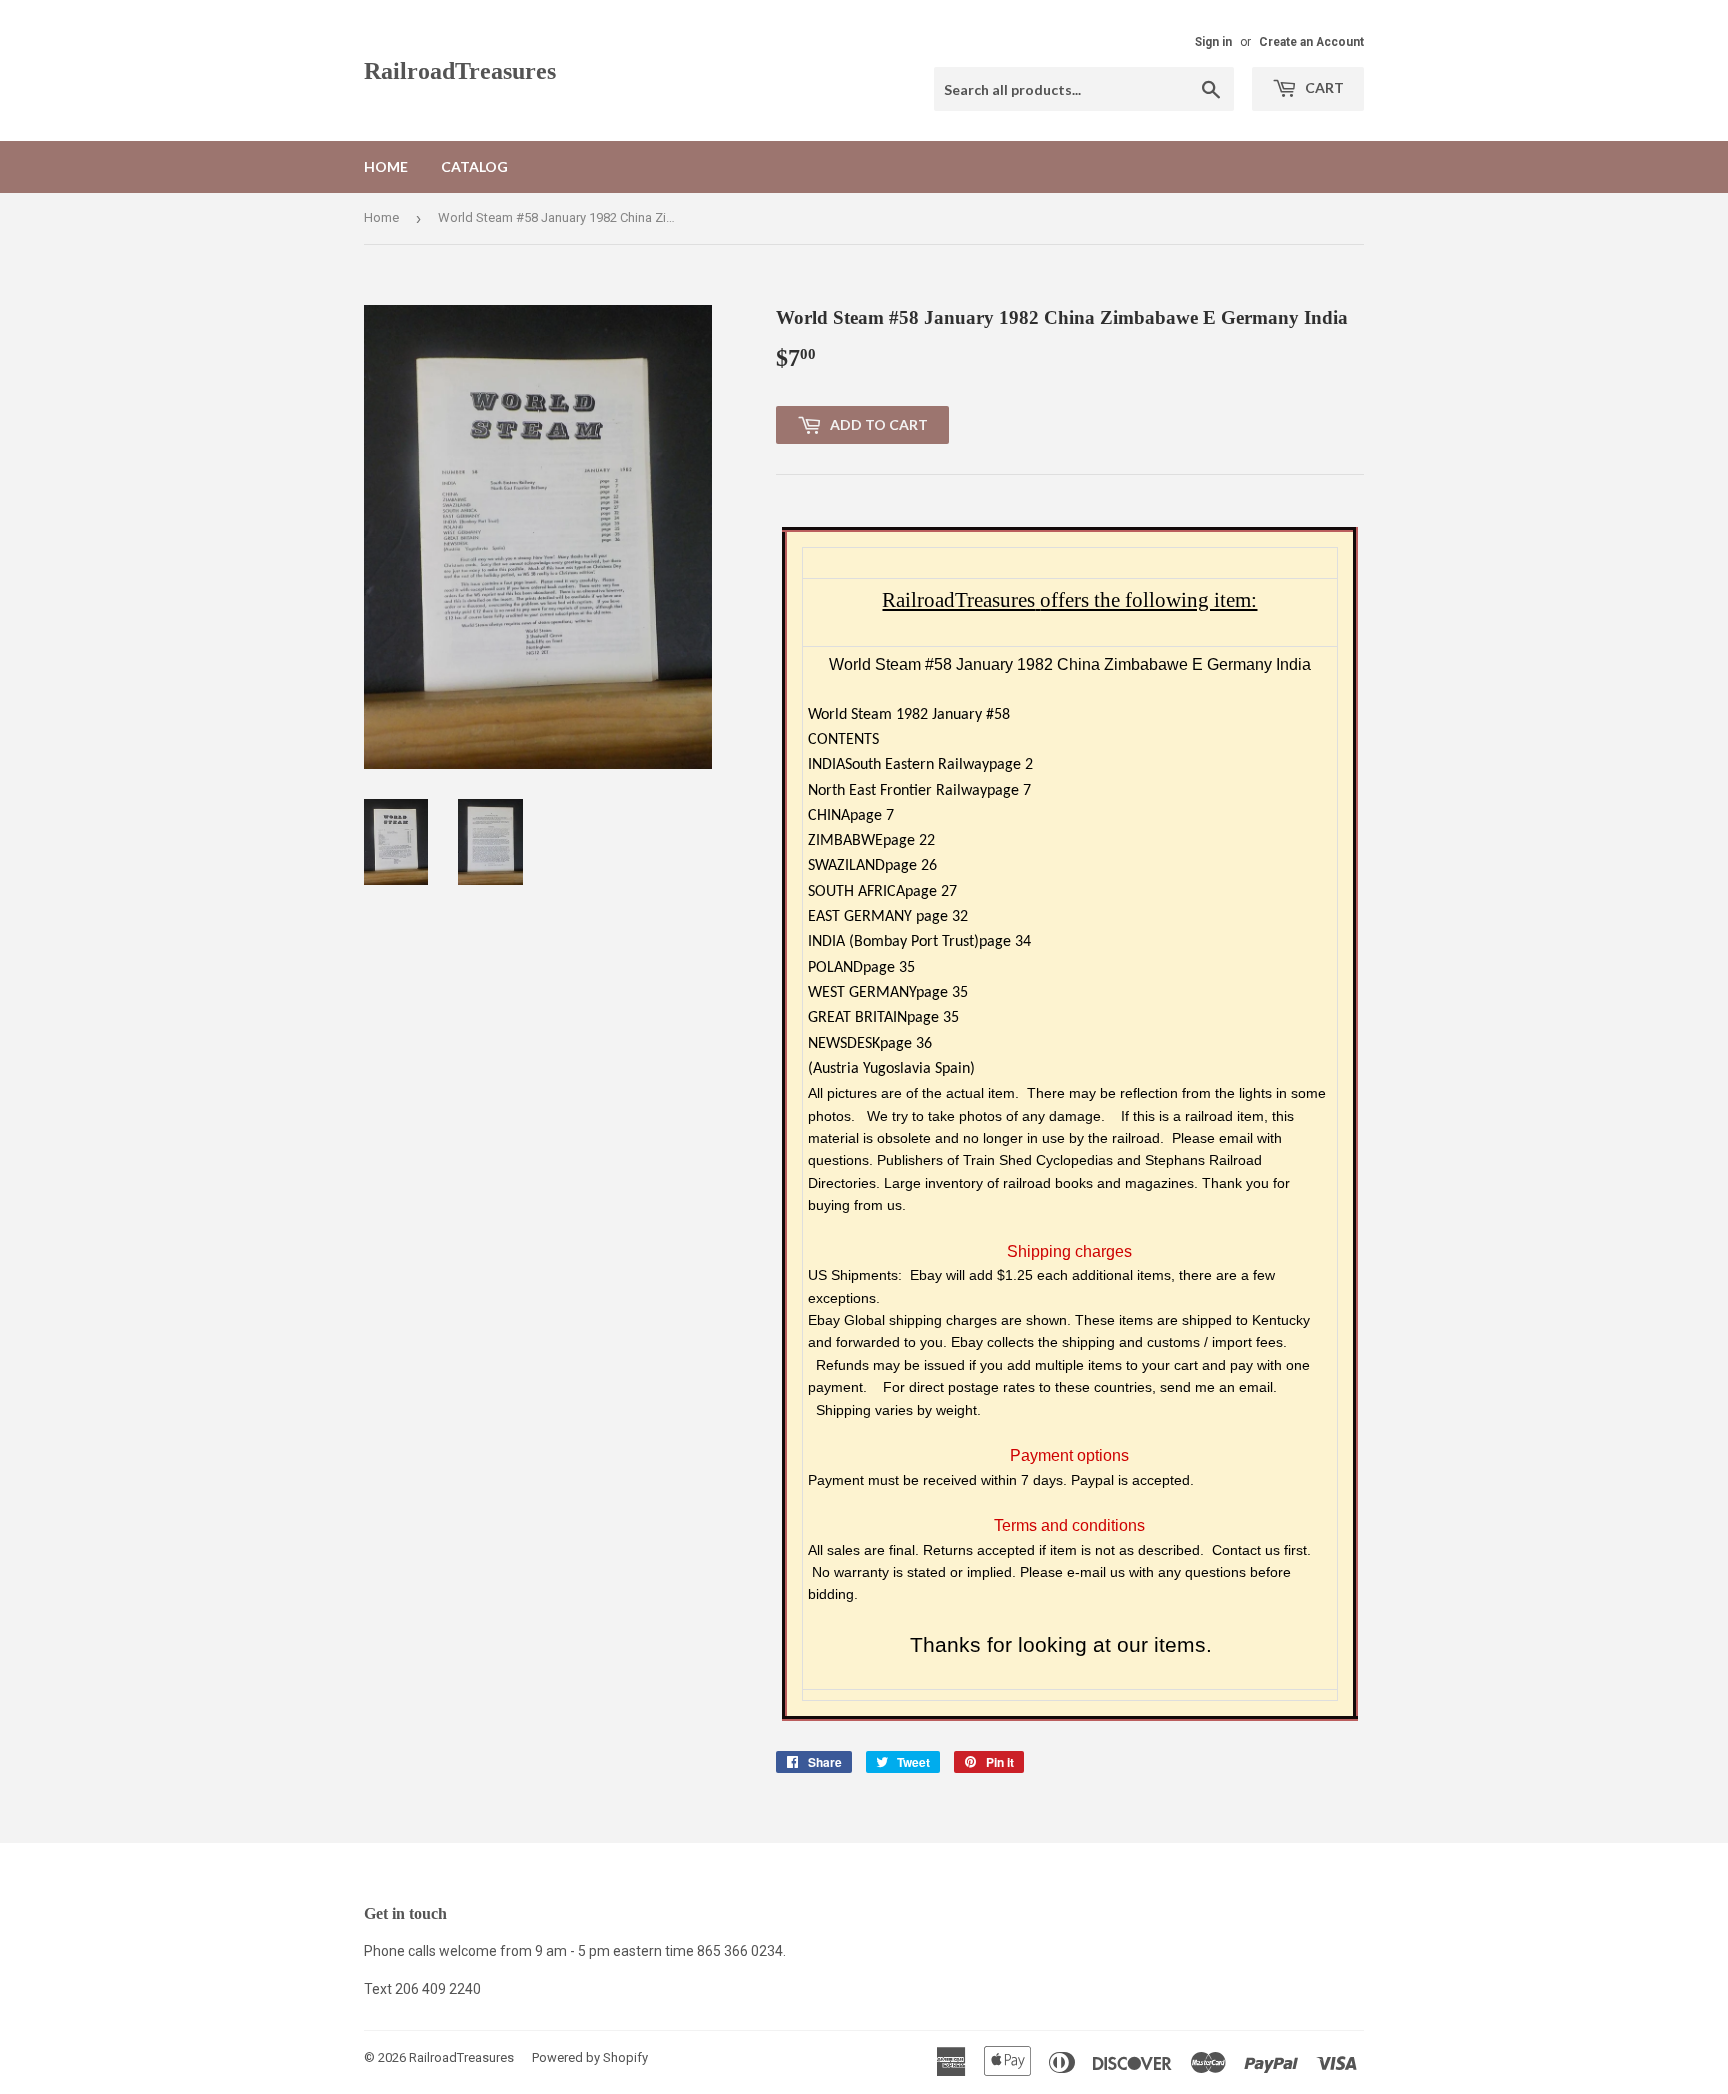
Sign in (1213, 42)
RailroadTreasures (460, 70)
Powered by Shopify (590, 2057)
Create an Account (1311, 42)
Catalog (474, 166)
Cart (1323, 87)
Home (386, 166)
